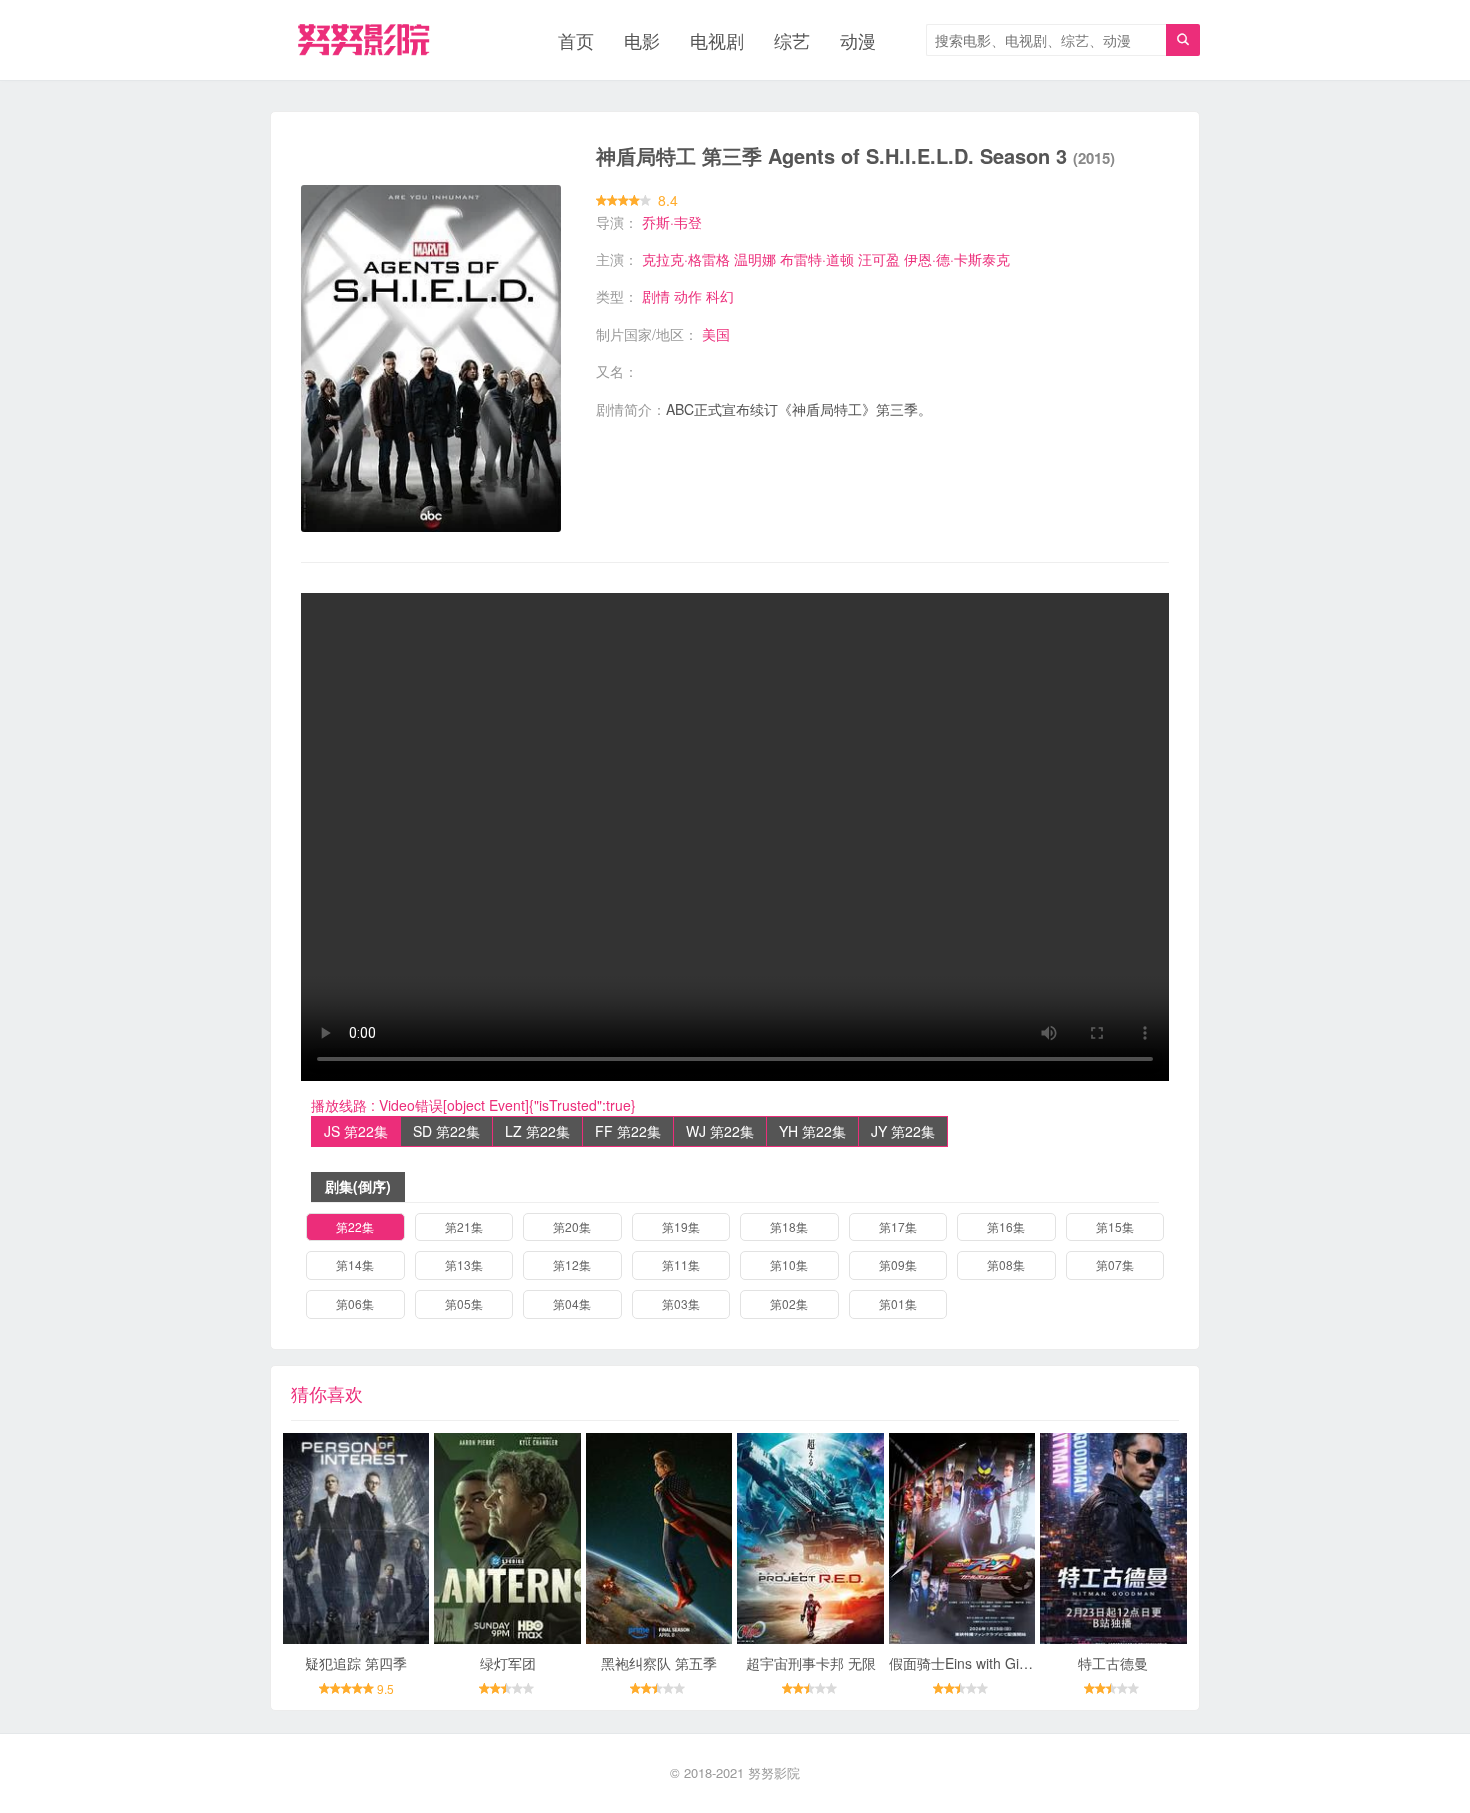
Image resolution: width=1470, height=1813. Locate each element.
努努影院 (774, 1772)
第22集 (355, 1226)
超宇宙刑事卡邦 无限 (811, 1663)
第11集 (681, 1264)
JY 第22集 (903, 1131)
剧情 (656, 296)
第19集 (681, 1226)
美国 (716, 334)
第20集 (572, 1226)
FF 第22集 (628, 1131)
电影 (642, 40)
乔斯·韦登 (672, 222)
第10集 (789, 1264)
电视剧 (717, 40)
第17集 (898, 1226)
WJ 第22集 (720, 1131)
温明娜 (755, 259)
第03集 (681, 1303)
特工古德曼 (1113, 1663)
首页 (576, 40)
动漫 (858, 40)
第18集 (789, 1226)
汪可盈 (879, 259)
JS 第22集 (356, 1131)
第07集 (1115, 1264)
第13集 (464, 1264)
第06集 (355, 1303)
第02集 (789, 1303)
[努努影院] (363, 40)
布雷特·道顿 (817, 259)
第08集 (1006, 1264)
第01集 (898, 1303)
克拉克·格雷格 (686, 259)
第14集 (355, 1264)
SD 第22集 (446, 1131)
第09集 (898, 1264)
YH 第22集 (812, 1131)
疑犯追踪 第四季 (356, 1663)
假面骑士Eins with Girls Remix (983, 1663)
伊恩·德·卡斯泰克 (957, 259)
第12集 (572, 1264)
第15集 (1115, 1226)
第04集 (572, 1303)
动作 (688, 296)
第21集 (464, 1226)
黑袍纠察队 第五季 (659, 1663)
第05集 (464, 1303)
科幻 (720, 296)
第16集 (1006, 1226)
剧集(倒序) (358, 1186)
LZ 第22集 (537, 1131)
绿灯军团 (508, 1663)
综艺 (792, 40)
